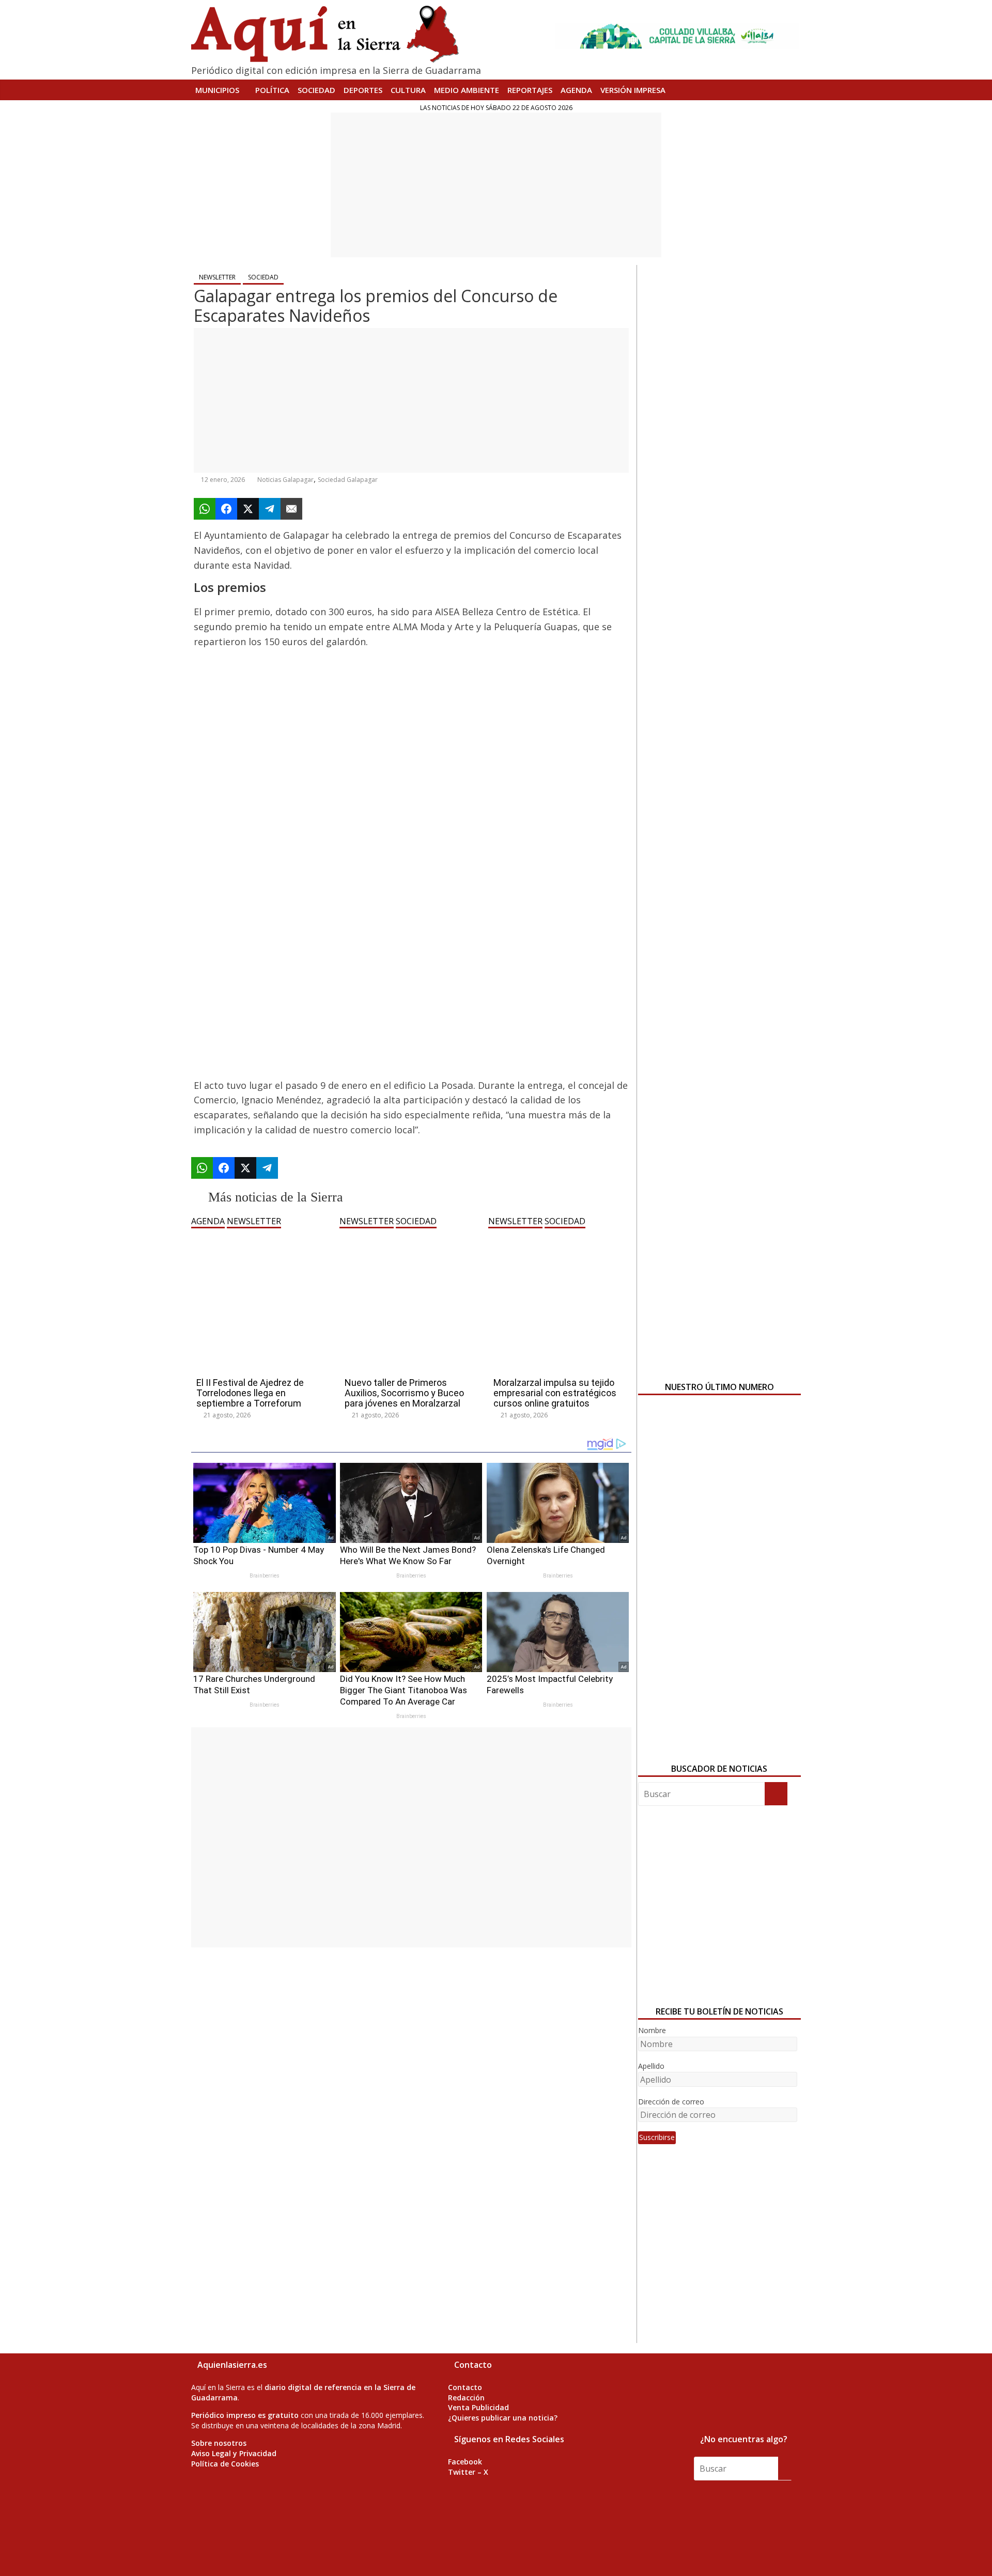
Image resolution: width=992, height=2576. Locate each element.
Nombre (652, 2030)
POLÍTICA (272, 90)
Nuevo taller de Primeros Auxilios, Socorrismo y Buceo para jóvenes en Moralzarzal (404, 1393)
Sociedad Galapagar (348, 480)
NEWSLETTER (217, 277)
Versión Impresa (633, 90)
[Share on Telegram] (270, 509)
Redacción (466, 2398)
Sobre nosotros (219, 2443)
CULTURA (408, 90)
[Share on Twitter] (248, 509)
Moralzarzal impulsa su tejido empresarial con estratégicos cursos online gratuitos (555, 1393)
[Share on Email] (291, 509)
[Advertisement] (496, 185)
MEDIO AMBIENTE (467, 90)
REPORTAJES (530, 90)
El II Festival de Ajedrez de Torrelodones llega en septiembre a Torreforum (250, 1393)
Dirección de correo (671, 2102)
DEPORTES (363, 90)
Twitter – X (468, 2472)
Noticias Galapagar (285, 480)
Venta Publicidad (478, 2407)
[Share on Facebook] (226, 509)
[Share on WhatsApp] (205, 509)
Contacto (465, 2387)
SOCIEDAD (316, 90)
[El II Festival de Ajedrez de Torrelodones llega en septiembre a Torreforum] (263, 1234)
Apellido (651, 2066)
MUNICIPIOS (217, 90)
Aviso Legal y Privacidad (234, 2453)
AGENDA (576, 90)
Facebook (465, 2462)
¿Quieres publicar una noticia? (503, 2418)
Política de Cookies (225, 2464)
